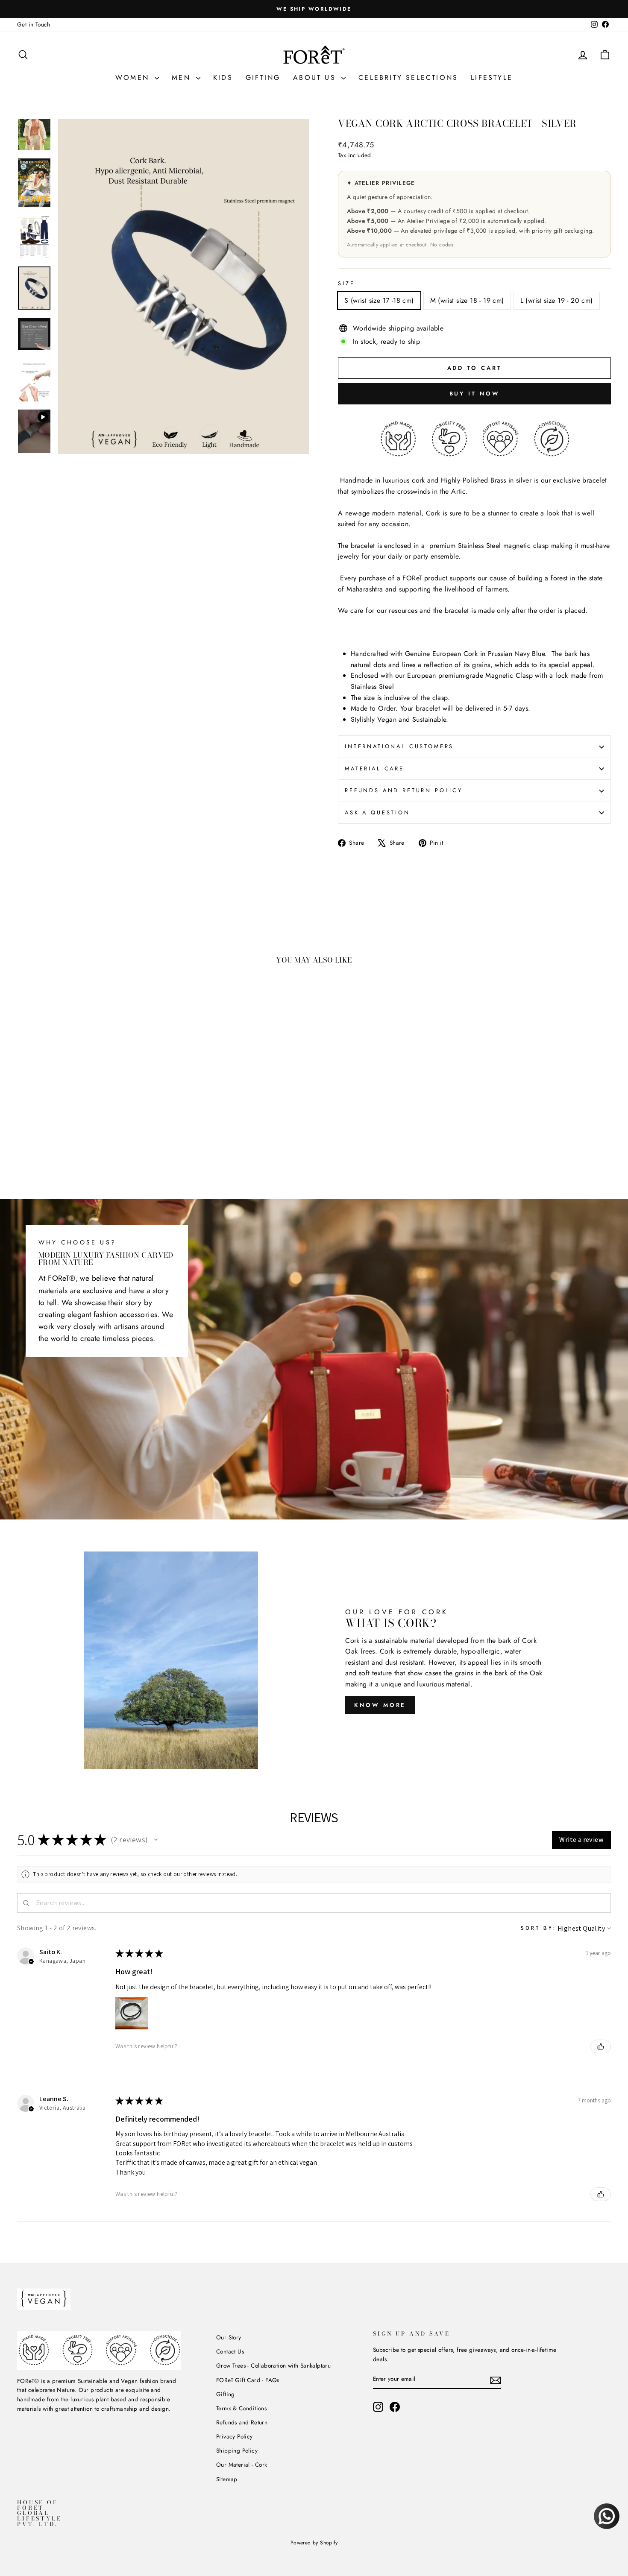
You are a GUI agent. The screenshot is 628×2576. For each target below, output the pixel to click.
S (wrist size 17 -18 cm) (379, 300)
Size (346, 283)
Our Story (229, 2337)
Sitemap (227, 2479)
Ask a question (377, 812)
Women (134, 78)
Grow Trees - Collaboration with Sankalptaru (273, 2365)
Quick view (88, 1116)
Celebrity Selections (408, 78)
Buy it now (475, 394)
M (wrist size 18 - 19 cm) (467, 300)
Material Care (374, 768)
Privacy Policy (235, 2436)
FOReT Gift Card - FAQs (248, 2380)
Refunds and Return (242, 2422)
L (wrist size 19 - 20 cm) (557, 300)
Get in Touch (34, 24)
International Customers (399, 746)
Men (183, 78)
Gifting (263, 78)
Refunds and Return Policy (404, 790)
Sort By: (538, 1928)
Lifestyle (492, 78)
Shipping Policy (237, 2450)
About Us (316, 78)
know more (380, 1705)
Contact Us (230, 2351)
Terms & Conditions (241, 2408)
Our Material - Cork (242, 2465)
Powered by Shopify (314, 2543)
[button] (156, 1840)
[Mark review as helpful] (601, 2046)
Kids (223, 78)
